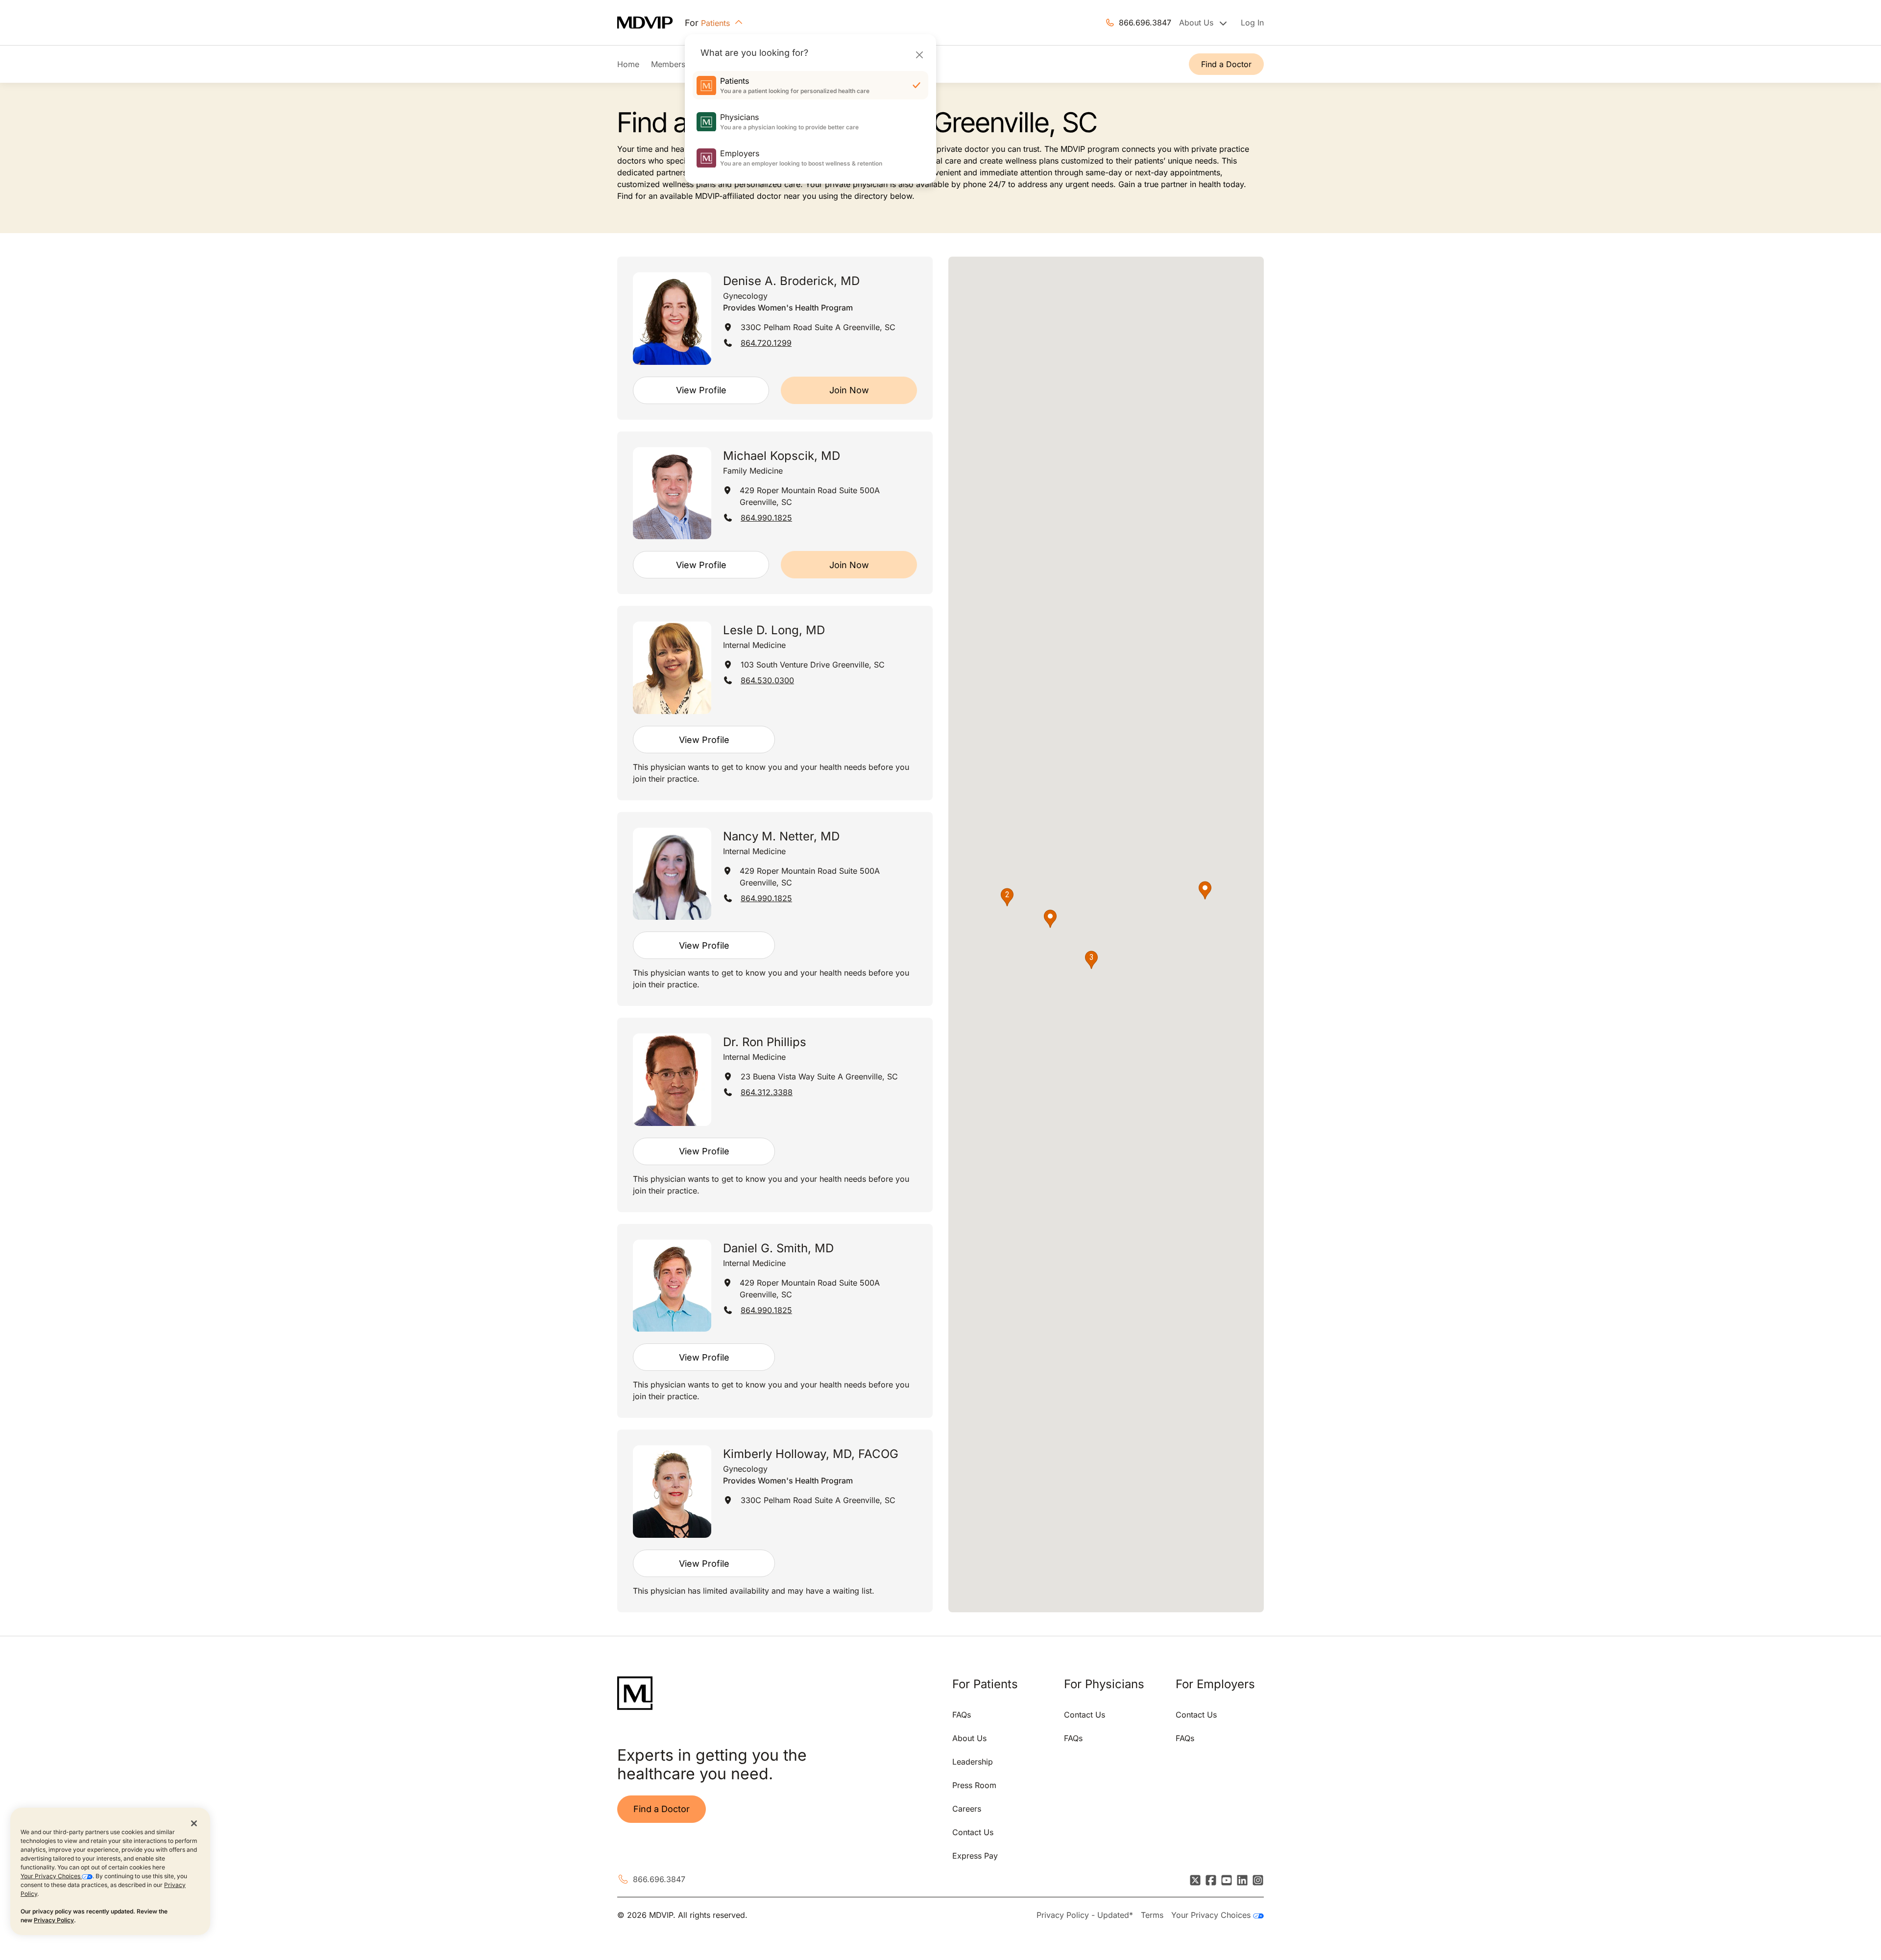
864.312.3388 (767, 1092)
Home (628, 64)
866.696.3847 (1145, 23)
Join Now (849, 390)
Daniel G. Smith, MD (778, 1248)
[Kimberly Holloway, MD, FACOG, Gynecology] (672, 1492)
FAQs (962, 1715)
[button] (1050, 919)
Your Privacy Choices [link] (1212, 1915)
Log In (1252, 23)
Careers (967, 1809)
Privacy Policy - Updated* (1085, 1915)
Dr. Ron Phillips (765, 1042)
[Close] (919, 55)
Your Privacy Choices (51, 1876)
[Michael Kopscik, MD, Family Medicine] (672, 493)
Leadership (973, 1762)
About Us (969, 1738)
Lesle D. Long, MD (774, 630)
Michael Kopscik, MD (782, 456)
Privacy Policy (54, 1920)
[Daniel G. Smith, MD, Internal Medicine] (672, 1286)
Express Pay (975, 1856)
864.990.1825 (766, 518)
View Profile (701, 390)
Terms (1152, 1915)
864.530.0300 (767, 680)
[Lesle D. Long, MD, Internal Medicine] (672, 668)
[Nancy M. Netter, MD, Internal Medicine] (672, 874)
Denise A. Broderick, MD (791, 281)
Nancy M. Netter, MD (781, 836)
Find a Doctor (1226, 64)
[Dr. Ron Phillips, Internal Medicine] (672, 1080)
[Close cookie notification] (194, 1823)
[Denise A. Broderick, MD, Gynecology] (672, 319)
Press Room (974, 1785)
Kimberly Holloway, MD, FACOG (811, 1454)
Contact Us (973, 1832)
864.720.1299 (766, 343)
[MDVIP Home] (651, 23)
